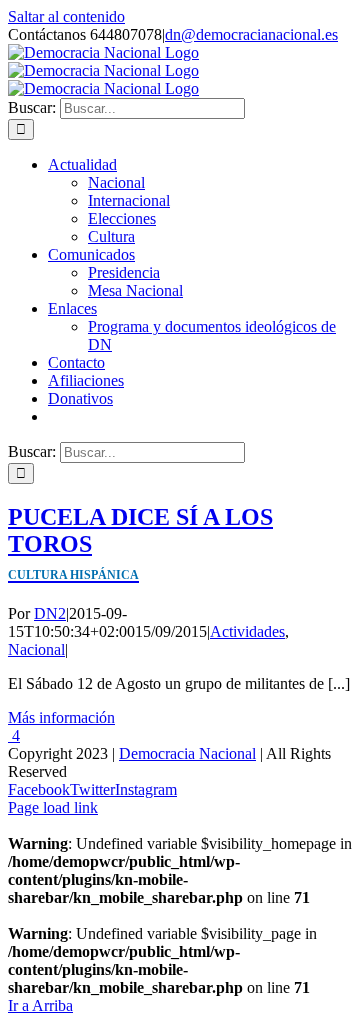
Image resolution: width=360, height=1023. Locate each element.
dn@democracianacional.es (251, 34)
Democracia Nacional (187, 753)
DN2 (50, 613)
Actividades (247, 631)
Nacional (36, 649)
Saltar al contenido (66, 16)
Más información (61, 717)
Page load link (53, 807)
